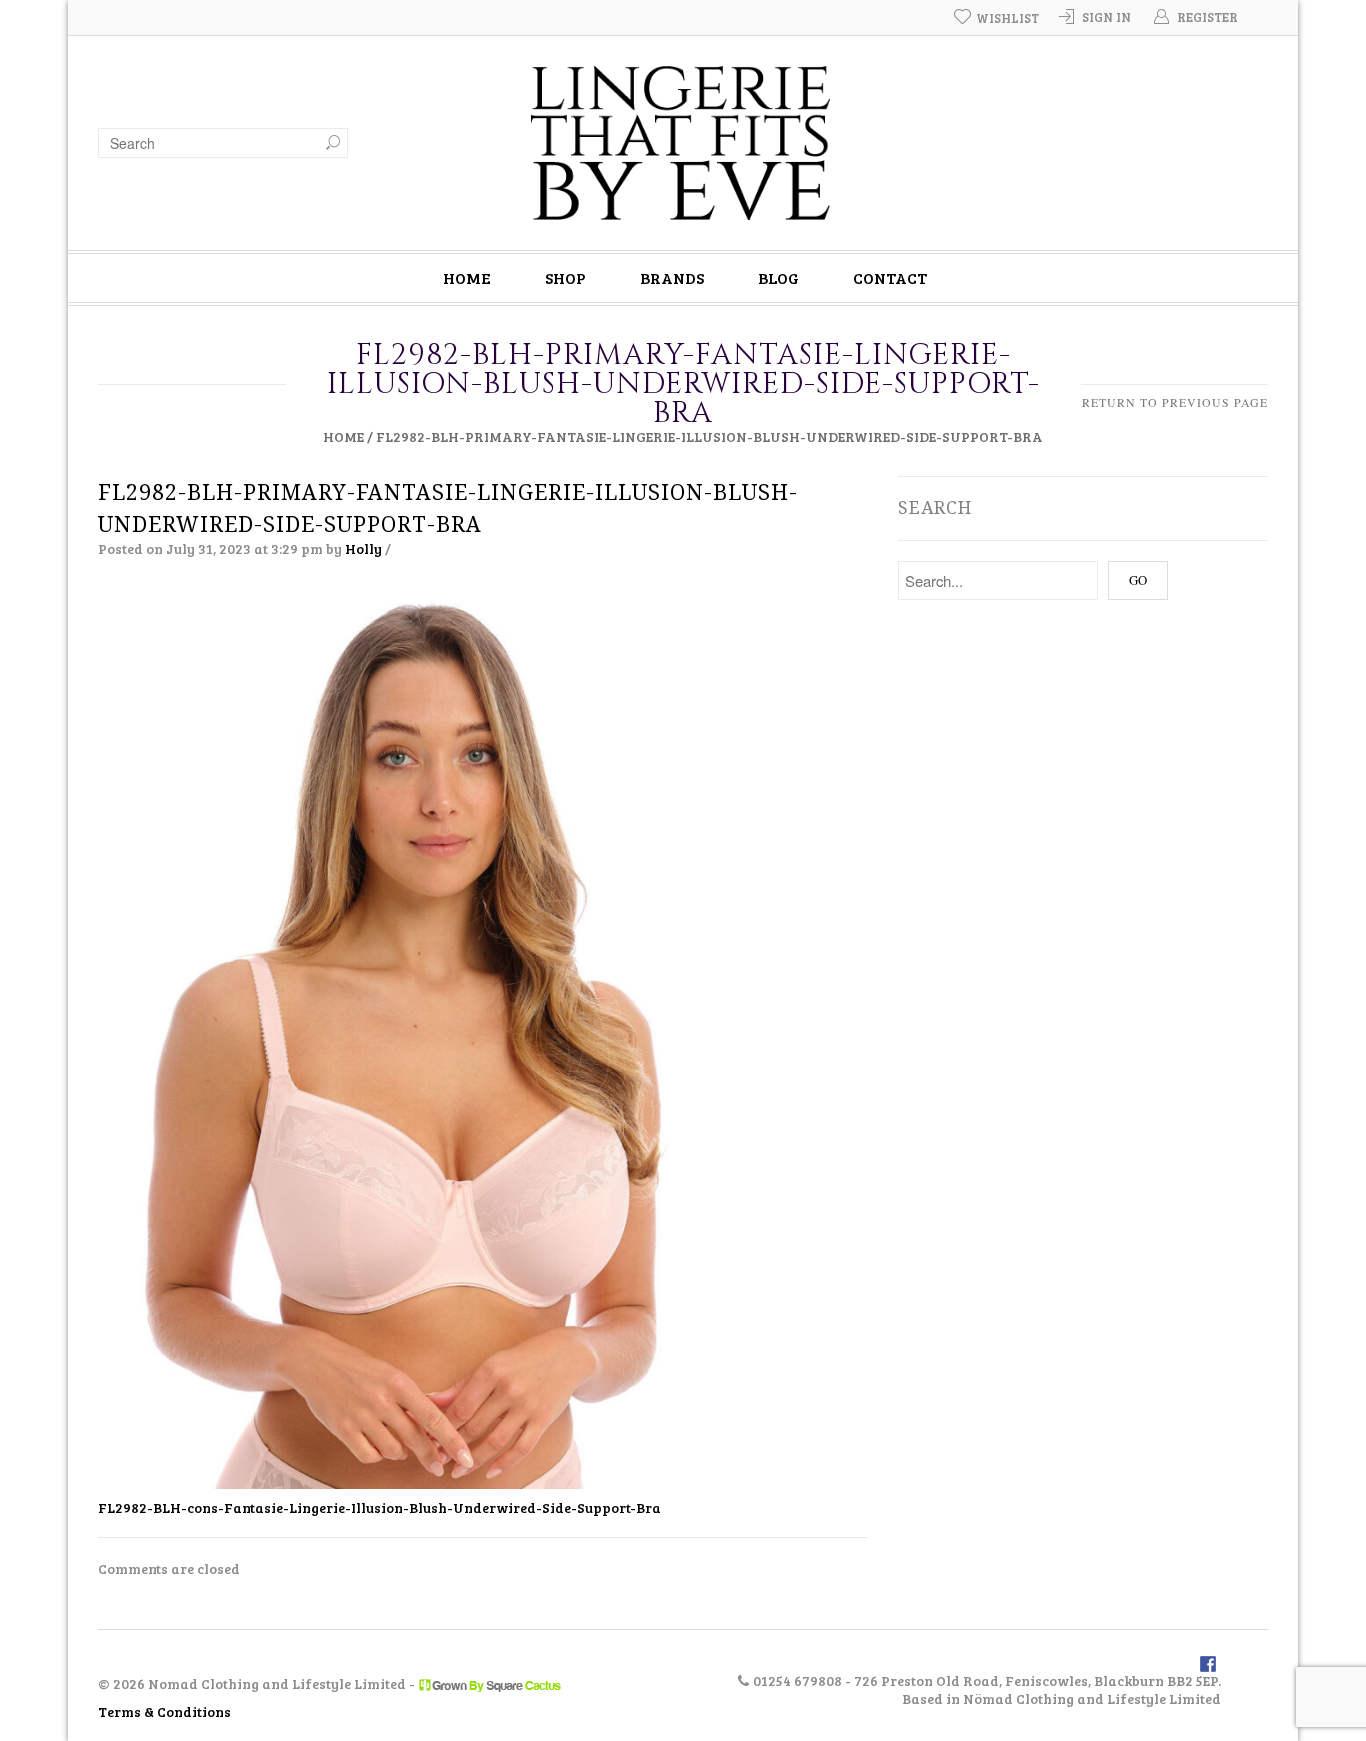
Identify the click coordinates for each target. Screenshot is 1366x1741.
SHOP (565, 277)
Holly (363, 548)
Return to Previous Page (1175, 402)
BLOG (778, 277)
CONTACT (890, 277)
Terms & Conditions (164, 1711)
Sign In (1106, 17)
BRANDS (672, 277)
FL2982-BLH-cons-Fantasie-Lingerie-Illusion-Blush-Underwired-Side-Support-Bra (379, 1507)
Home (343, 436)
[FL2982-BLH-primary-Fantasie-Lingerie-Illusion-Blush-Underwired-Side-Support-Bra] (419, 1036)
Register (1207, 17)
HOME (467, 277)
